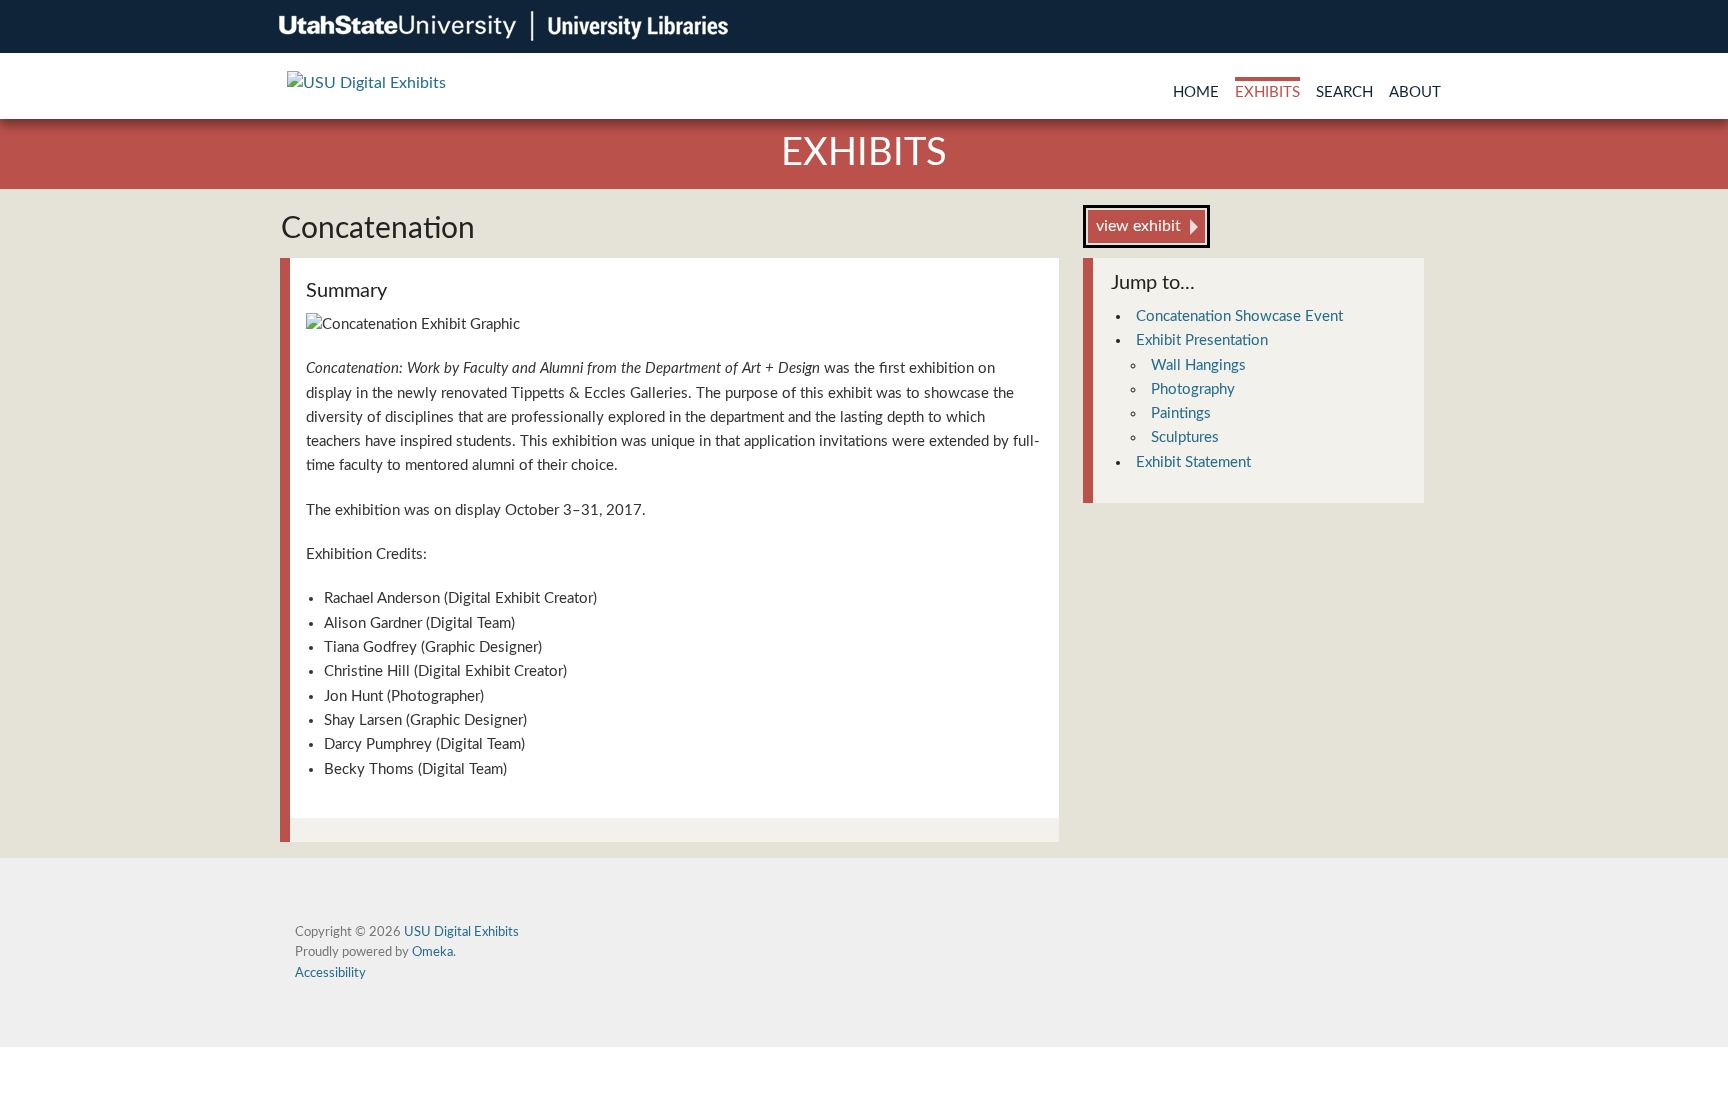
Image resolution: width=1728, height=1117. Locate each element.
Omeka (432, 952)
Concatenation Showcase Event (1239, 316)
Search (1344, 92)
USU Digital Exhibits (461, 932)
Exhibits (1267, 92)
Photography (1193, 389)
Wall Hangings (1198, 365)
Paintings (1181, 413)
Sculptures (1185, 437)
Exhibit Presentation (1202, 340)
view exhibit (1138, 226)
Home (1196, 92)
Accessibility (330, 973)
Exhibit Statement (1193, 462)
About (1415, 92)
